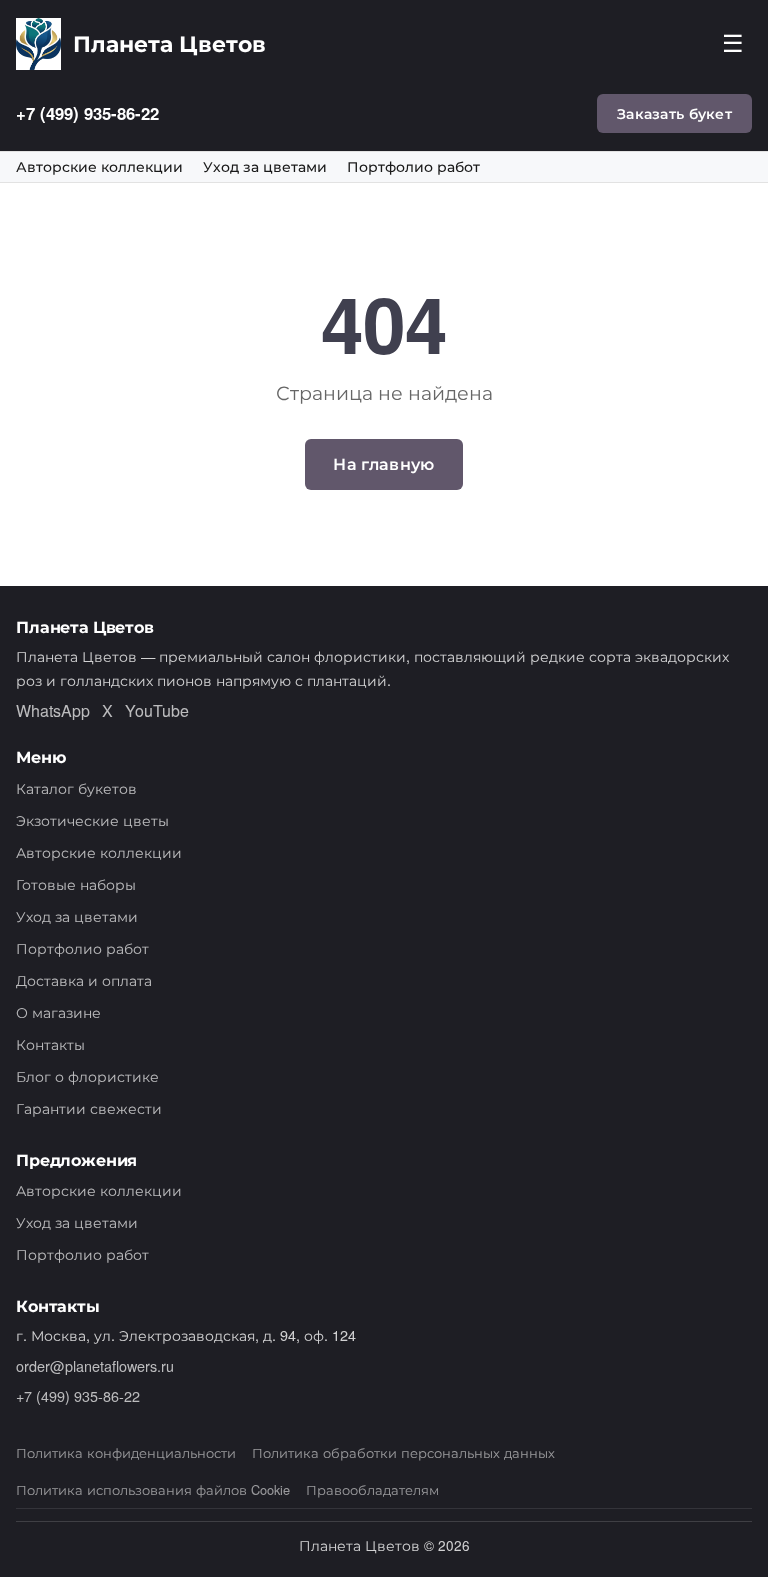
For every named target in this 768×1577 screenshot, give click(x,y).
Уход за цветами (265, 167)
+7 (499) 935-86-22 (87, 113)
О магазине (58, 1011)
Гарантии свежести (89, 1107)
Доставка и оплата (84, 979)
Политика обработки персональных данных (403, 1452)
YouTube (157, 710)
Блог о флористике (87, 1075)
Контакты (50, 1043)
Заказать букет (674, 113)
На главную (383, 463)
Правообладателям (372, 1489)
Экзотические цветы (92, 819)
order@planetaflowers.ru (95, 1365)
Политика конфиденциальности (126, 1452)
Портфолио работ (413, 167)
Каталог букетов (76, 787)
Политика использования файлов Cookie (153, 1489)
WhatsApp (53, 710)
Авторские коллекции (99, 167)
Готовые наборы (76, 883)
